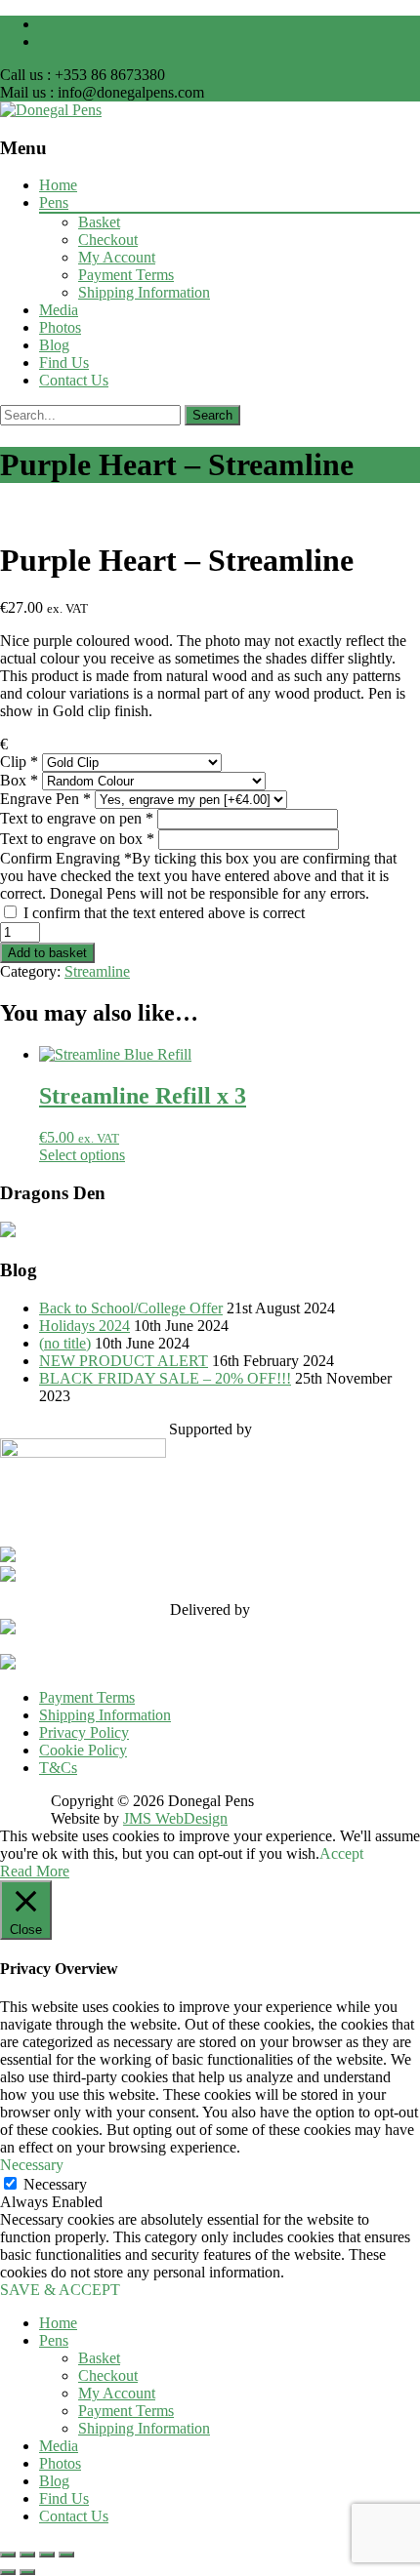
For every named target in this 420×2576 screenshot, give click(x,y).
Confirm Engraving (198, 876)
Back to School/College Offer (131, 1308)
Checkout (108, 240)
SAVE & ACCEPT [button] (60, 2290)
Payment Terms (126, 275)
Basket (99, 222)
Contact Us (74, 380)
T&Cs (58, 1768)
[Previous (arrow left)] (8, 2572)
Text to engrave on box (77, 839)
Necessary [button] (32, 2165)
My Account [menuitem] (117, 2393)
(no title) (65, 1343)
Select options (82, 1155)
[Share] (47, 2555)
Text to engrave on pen (77, 818)
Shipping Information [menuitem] (144, 2428)
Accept (341, 1853)
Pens (54, 202)
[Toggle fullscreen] (27, 2555)
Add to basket (47, 953)
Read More (35, 1871)
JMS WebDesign (175, 1818)
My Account (117, 257)
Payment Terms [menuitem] (126, 2411)
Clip (19, 762)
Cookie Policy (83, 1750)
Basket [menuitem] (99, 2358)
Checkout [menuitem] (108, 2375)
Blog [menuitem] (54, 2481)
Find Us (64, 362)
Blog (54, 345)
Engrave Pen (45, 799)
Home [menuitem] (58, 2323)
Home (58, 185)
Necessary (55, 2184)
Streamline (97, 971)
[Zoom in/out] (8, 2555)
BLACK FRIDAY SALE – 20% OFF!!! (165, 1378)
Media (59, 310)
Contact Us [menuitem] (74, 2516)
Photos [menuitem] (60, 2463)
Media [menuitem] (59, 2446)
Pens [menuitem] (54, 2340)
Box (19, 780)
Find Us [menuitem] (64, 2498)
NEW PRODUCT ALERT (124, 1361)
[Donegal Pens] (51, 110)
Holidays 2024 (84, 1326)
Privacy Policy (84, 1732)
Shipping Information (144, 292)
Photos (60, 327)
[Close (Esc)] (66, 2555)
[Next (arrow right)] (27, 2572)
